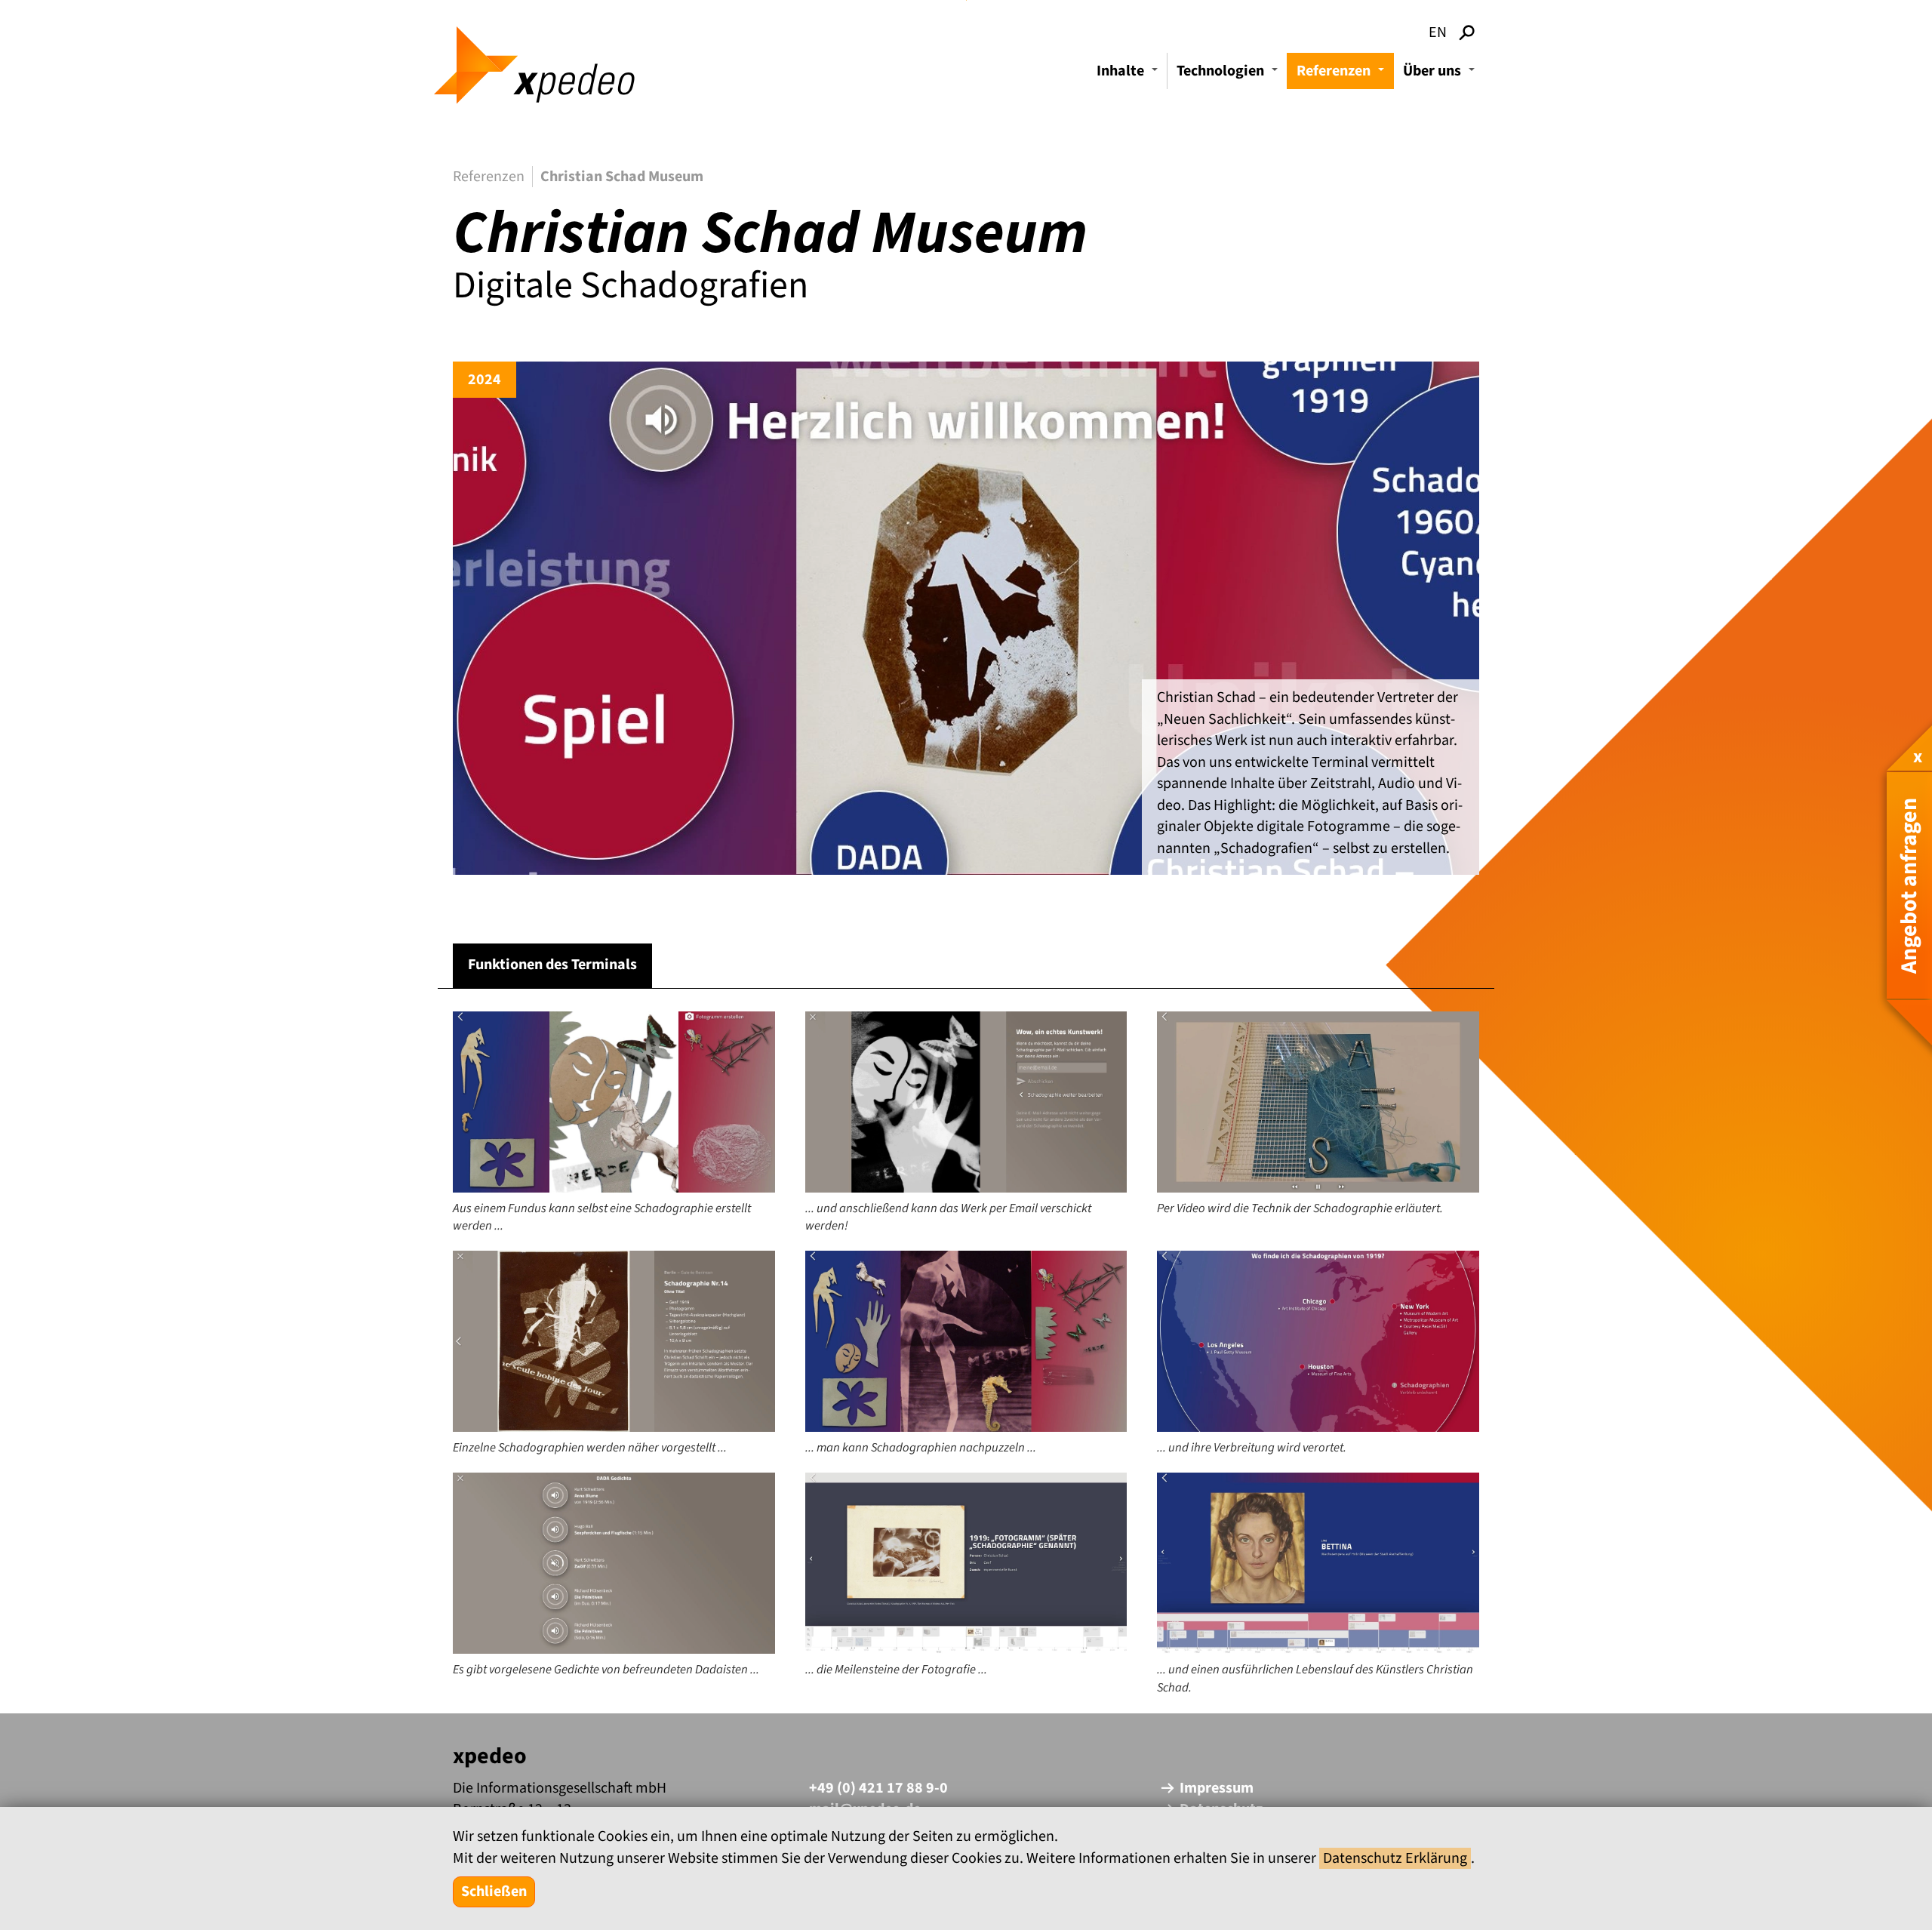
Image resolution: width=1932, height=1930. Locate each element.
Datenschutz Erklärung (1395, 1858)
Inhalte (1129, 75)
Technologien (1229, 75)
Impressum (1217, 1788)
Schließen (494, 1892)
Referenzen (1343, 75)
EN (1438, 32)
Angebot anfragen (1909, 885)
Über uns (1441, 75)
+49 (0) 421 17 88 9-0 (878, 1788)
